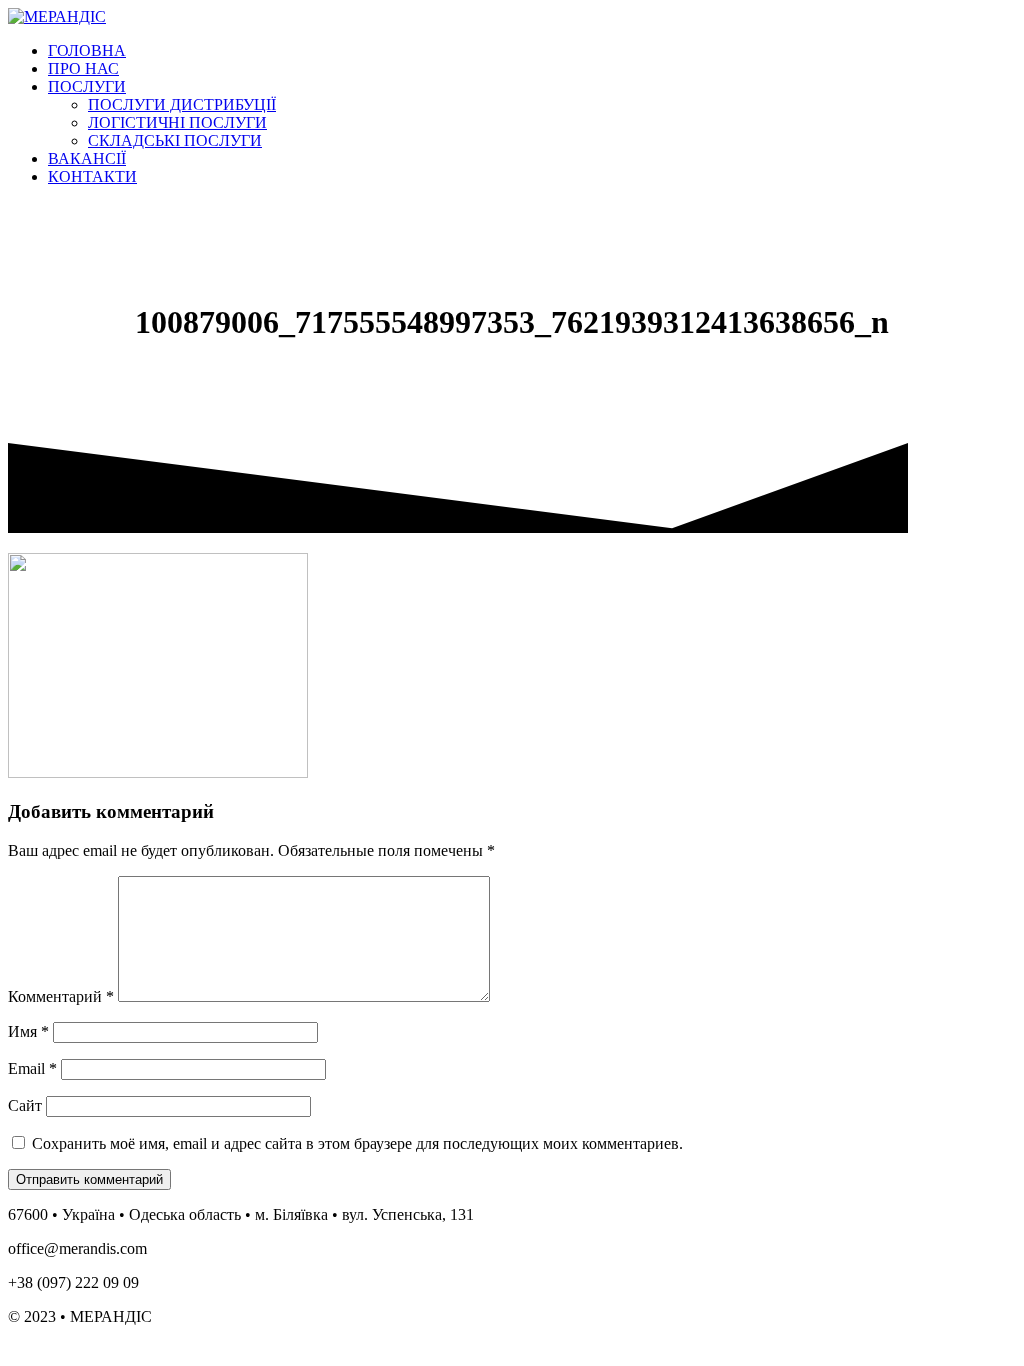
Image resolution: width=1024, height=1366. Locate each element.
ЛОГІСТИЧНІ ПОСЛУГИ (177, 122)
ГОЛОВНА (87, 50)
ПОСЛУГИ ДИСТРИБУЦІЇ (182, 104)
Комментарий (61, 996)
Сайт (25, 1105)
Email (32, 1068)
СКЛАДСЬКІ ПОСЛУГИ (175, 140)
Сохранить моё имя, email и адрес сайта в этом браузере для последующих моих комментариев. (357, 1143)
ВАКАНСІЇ (87, 158)
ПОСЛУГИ (87, 86)
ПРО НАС (83, 68)
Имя (28, 1031)
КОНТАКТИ (92, 176)
